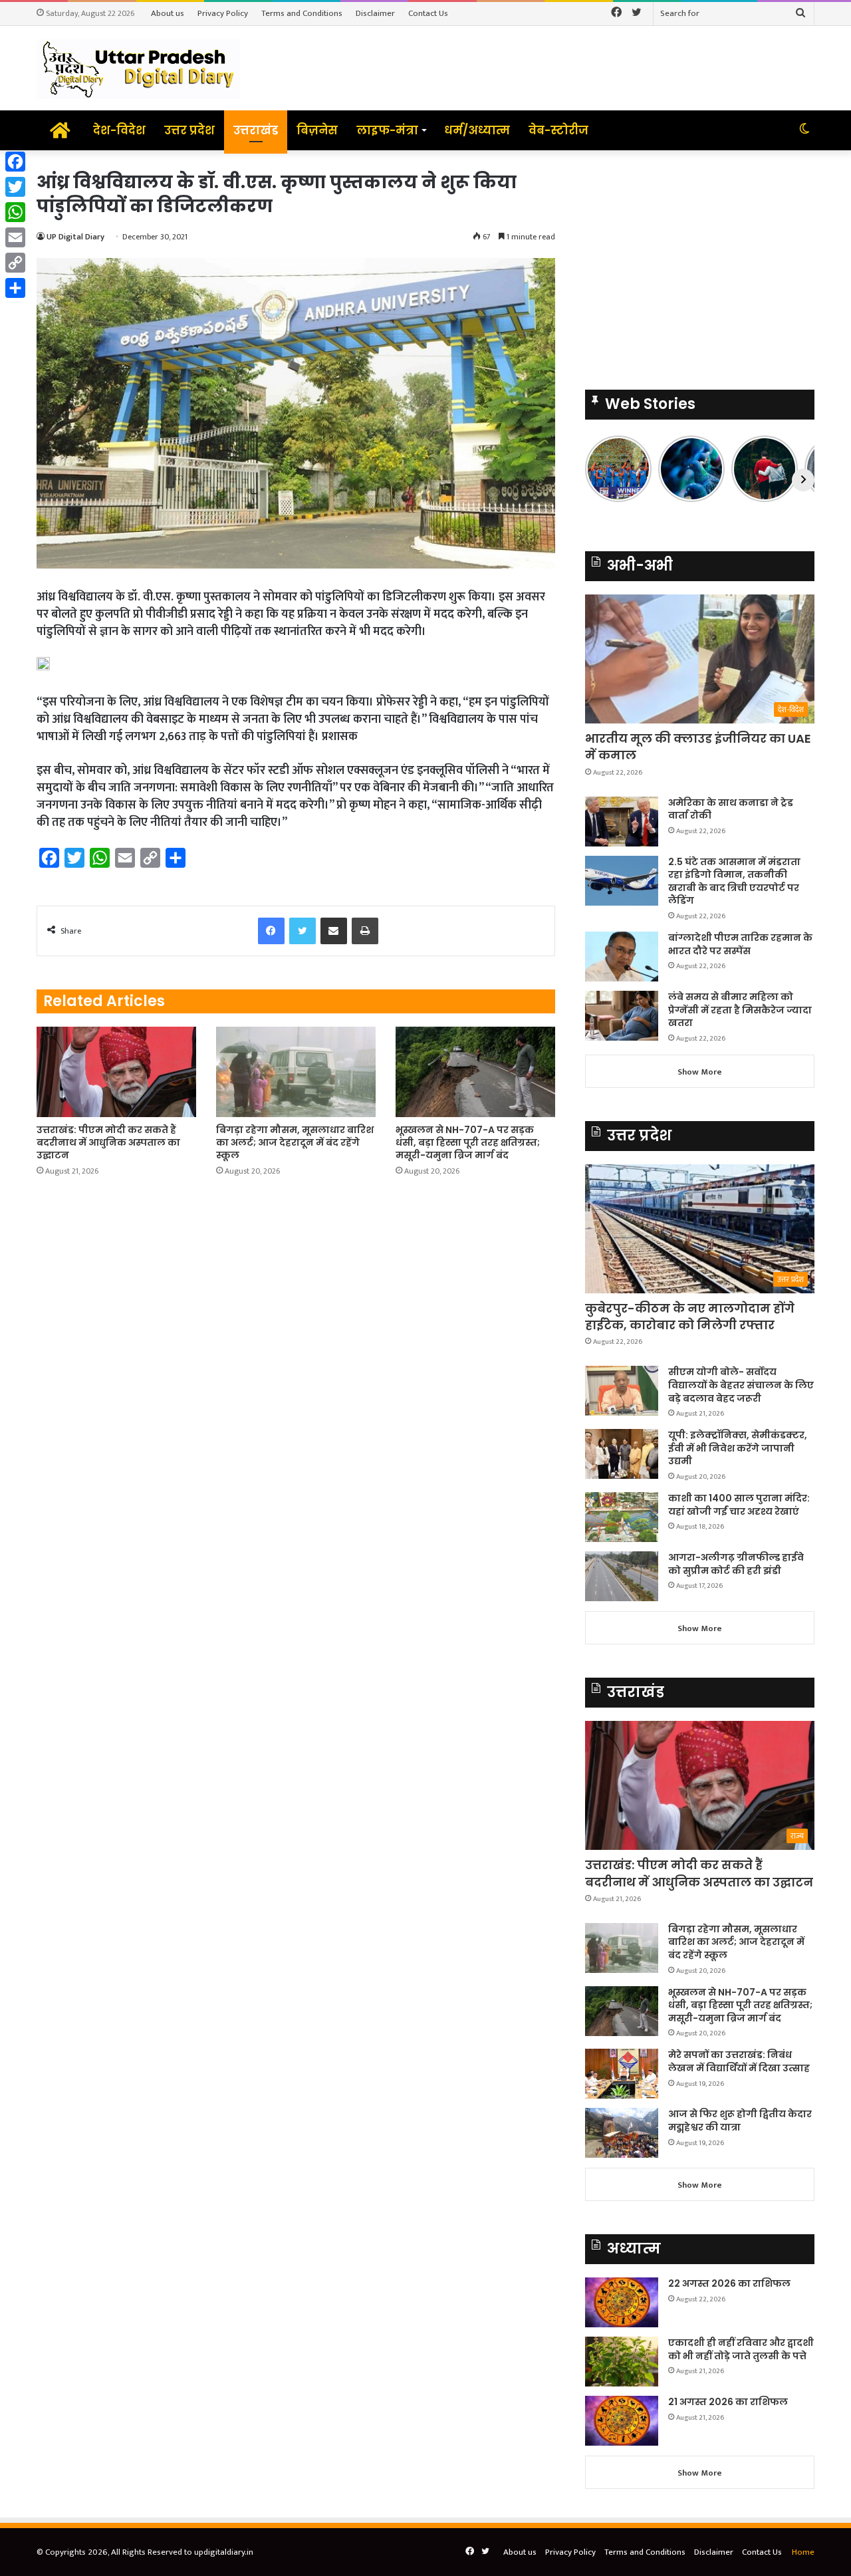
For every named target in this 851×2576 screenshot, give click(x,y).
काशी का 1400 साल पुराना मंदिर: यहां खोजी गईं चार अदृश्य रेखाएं (739, 1505)
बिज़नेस (317, 130)
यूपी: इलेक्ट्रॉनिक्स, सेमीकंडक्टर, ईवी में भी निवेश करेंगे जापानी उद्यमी (738, 1448)
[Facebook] (15, 162)
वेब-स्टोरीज (558, 130)
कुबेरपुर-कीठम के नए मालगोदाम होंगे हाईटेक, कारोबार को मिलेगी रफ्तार (690, 1317)
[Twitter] (15, 187)
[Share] (15, 288)
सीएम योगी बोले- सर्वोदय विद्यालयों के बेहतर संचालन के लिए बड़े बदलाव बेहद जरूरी (741, 1385)
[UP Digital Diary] (138, 68)
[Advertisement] (700, 263)
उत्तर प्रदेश (189, 130)
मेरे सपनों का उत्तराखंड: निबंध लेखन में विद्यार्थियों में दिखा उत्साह (739, 2061)
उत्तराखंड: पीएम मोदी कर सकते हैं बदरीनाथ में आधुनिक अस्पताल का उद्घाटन (108, 1142)
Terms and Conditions (302, 13)
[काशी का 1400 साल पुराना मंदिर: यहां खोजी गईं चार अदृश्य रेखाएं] (622, 1517)
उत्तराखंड (256, 130)
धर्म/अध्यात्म (477, 130)
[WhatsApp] (15, 212)
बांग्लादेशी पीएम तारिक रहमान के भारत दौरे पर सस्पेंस (740, 944)
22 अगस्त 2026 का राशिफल (729, 2283)
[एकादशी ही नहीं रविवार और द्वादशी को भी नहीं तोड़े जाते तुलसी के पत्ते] (622, 2362)
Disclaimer (375, 13)
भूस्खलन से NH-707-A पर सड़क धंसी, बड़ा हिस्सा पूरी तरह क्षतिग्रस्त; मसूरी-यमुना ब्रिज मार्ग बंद (468, 1142)
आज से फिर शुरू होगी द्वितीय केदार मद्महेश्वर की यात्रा (740, 2121)
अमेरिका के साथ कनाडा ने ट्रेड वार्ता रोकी (731, 809)
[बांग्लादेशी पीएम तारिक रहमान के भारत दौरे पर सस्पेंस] (622, 957)
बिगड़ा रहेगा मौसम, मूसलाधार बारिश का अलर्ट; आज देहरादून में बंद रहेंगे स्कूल (295, 1142)
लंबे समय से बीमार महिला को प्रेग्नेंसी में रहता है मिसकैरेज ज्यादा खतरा (740, 1010)
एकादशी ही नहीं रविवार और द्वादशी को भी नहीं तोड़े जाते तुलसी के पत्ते (741, 2349)
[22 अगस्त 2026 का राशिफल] (622, 2302)
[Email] (15, 237)
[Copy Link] (15, 263)
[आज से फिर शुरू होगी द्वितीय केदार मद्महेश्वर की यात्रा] (622, 2133)
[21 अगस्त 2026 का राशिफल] (622, 2421)
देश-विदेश (119, 130)
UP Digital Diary (75, 237)
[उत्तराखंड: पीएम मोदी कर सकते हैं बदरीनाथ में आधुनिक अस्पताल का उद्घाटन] (116, 1072)
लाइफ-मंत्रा (387, 130)
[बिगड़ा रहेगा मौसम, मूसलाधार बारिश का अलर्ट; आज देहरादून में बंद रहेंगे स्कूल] (296, 1072)
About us (168, 13)
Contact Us (428, 13)
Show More (700, 1072)
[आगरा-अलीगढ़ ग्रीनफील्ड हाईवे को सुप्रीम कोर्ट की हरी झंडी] (622, 1576)
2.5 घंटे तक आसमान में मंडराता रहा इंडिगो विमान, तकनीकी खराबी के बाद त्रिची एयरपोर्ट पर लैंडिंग (734, 881)
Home (803, 2552)
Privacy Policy (223, 13)
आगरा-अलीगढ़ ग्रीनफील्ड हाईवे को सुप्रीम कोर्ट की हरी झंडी (736, 1564)
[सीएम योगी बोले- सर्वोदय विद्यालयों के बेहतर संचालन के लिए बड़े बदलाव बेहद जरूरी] (622, 1391)
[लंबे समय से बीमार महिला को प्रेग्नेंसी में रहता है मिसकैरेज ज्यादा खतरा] (622, 1016)
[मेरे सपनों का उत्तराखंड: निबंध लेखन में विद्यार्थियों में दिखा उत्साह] (622, 2074)
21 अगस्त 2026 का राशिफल (728, 2402)
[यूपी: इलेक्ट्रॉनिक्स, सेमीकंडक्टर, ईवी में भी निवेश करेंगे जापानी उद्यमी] (622, 1454)
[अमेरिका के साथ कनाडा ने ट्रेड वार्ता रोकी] (622, 822)
